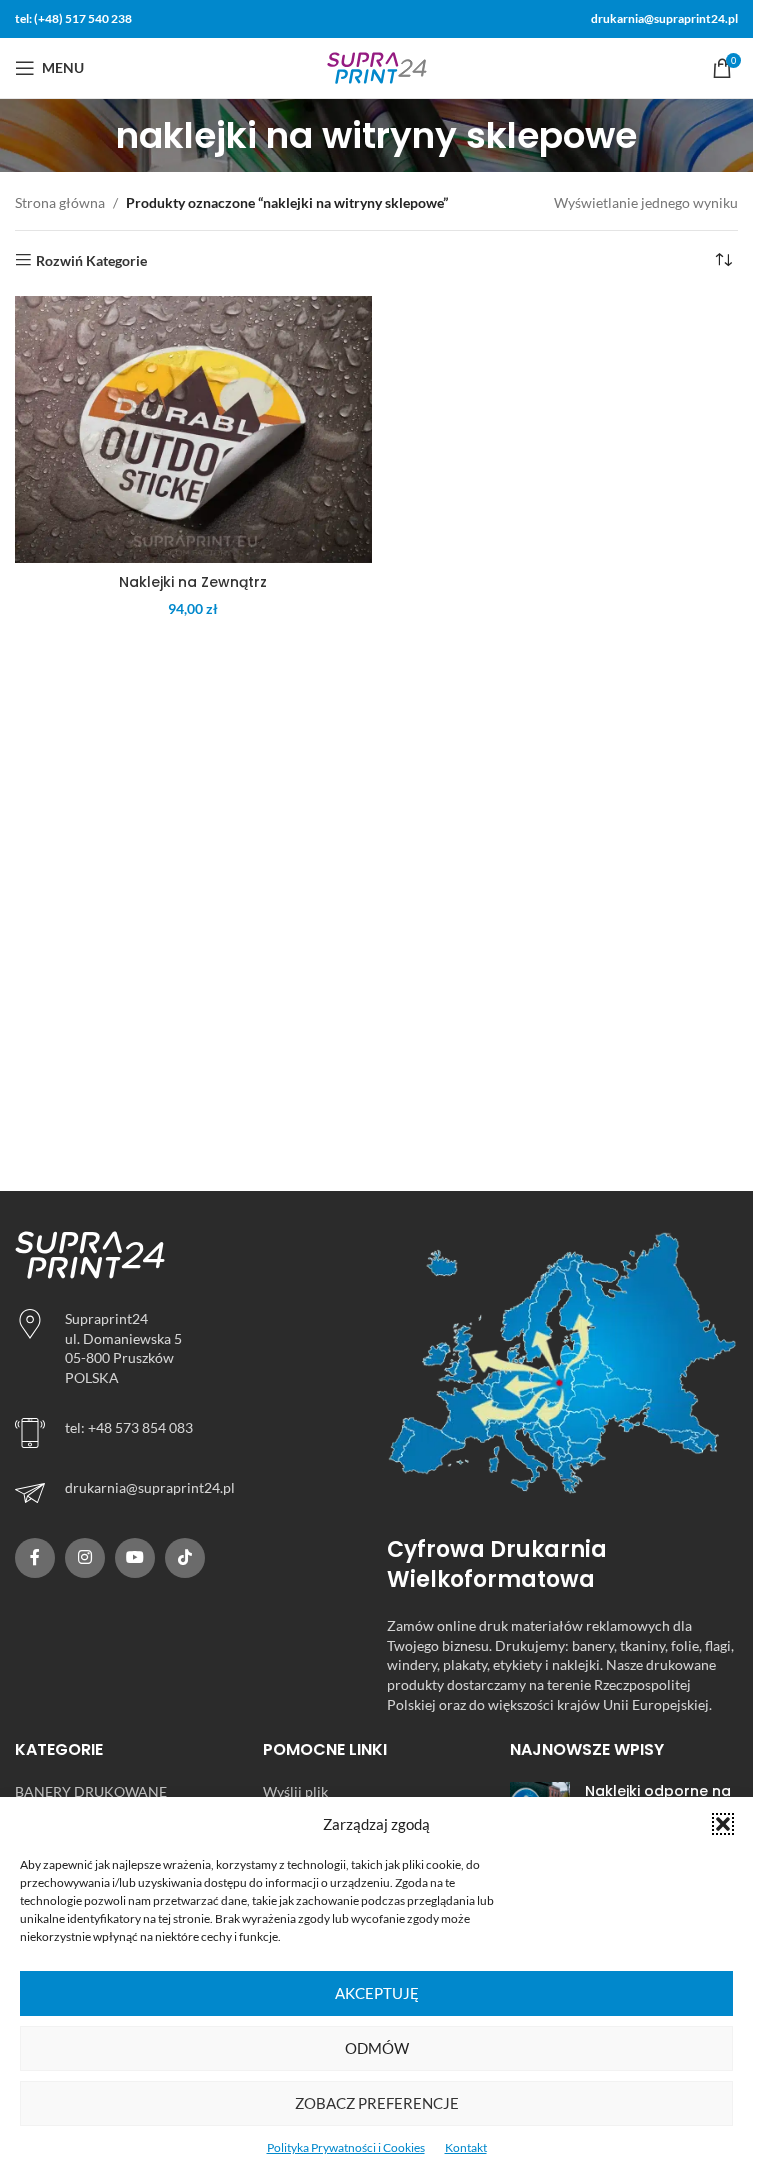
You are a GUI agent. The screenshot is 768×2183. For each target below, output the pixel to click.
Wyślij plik (295, 1791)
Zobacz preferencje (377, 2103)
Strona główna (60, 202)
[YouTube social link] (135, 1558)
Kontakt (466, 2147)
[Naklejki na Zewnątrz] (193, 430)
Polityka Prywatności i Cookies (346, 2147)
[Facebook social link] (35, 1558)
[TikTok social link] (185, 1558)
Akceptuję (377, 1993)
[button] (723, 1824)
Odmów (377, 2048)
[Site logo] (377, 66)
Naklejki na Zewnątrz (193, 582)
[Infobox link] (191, 1493)
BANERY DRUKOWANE (91, 1791)
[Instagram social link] (85, 1558)
